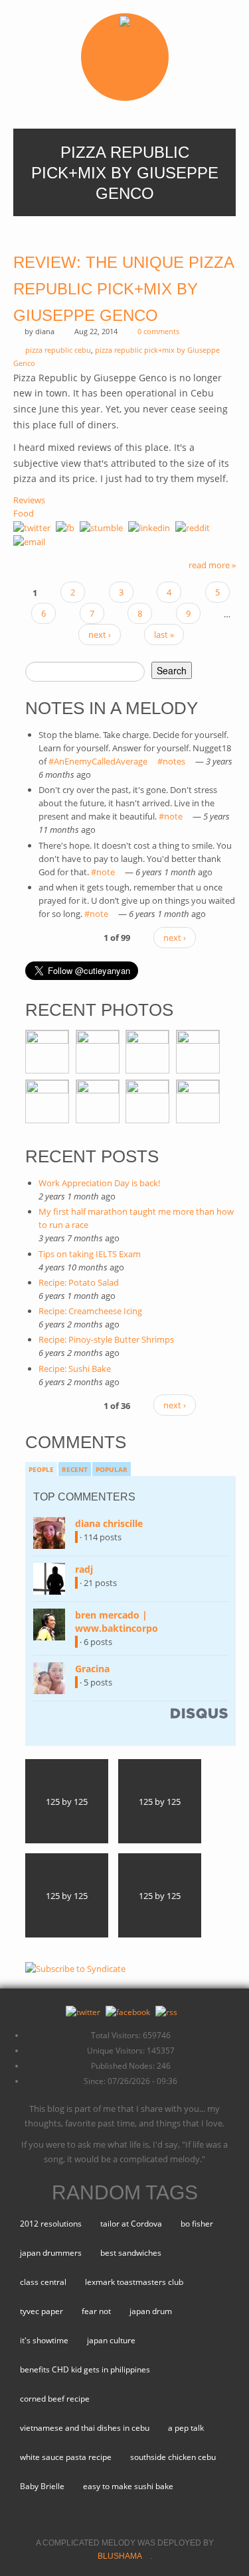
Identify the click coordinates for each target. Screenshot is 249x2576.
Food (24, 513)
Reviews (29, 500)
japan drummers (51, 2253)
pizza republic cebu (58, 350)
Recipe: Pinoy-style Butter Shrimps (106, 1339)
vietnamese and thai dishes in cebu (85, 2428)
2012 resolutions (51, 2224)
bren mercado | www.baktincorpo (121, 1622)
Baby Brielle (42, 2486)
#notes (175, 761)
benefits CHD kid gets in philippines (85, 2369)
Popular (112, 1469)
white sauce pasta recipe (66, 2457)
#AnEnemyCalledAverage (102, 761)
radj (88, 1569)
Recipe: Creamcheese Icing (90, 1311)
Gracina (96, 1669)
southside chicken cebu (173, 2457)
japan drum (151, 2311)
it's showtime (44, 2340)
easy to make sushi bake (128, 2486)
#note (175, 816)
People (41, 1469)
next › (100, 635)
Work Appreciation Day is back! (99, 1183)
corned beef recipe (55, 2399)
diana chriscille (113, 1523)
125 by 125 (67, 1802)
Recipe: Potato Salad (79, 1282)
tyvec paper (41, 2311)
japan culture (111, 2340)
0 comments (158, 331)
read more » (212, 565)
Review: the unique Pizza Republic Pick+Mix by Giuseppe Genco (124, 289)
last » (164, 635)
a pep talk (186, 2428)
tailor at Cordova (131, 2224)
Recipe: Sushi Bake (75, 1369)
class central (43, 2282)
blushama (124, 2556)
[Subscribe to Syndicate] (75, 1967)
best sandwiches (131, 2253)
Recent (75, 1469)
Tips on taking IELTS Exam (90, 1254)
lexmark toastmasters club (134, 2282)
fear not (96, 2311)
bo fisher (197, 2224)
